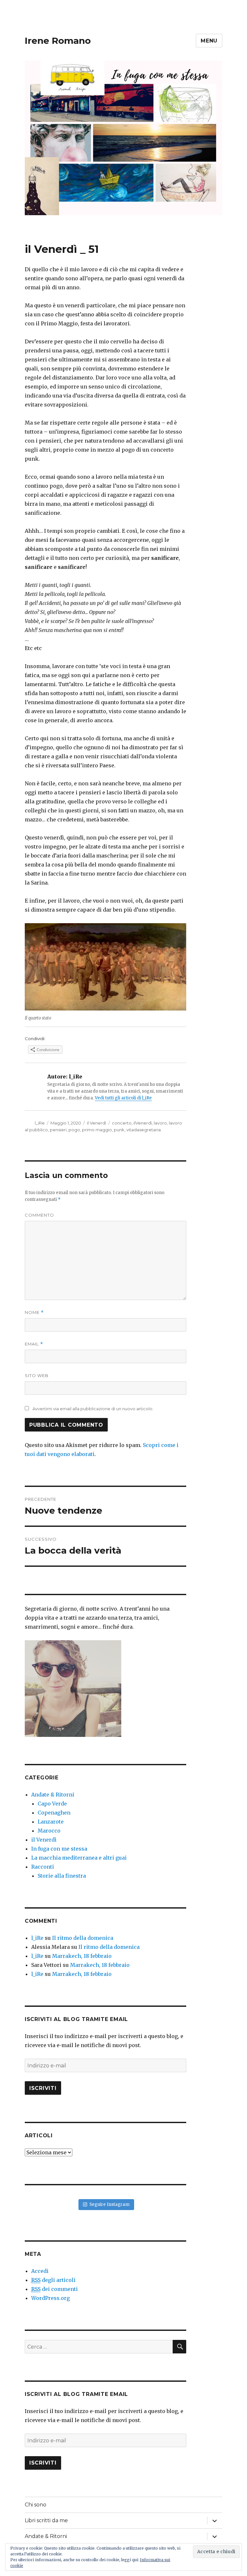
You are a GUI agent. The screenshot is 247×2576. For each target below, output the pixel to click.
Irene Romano (58, 41)
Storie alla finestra (62, 1876)
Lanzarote (51, 1822)
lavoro (160, 1123)
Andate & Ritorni (53, 1795)
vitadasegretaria (144, 1130)
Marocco (49, 1831)
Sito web (37, 1375)
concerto (122, 1123)
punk (119, 1130)
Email (34, 1344)
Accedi (40, 2271)
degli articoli (53, 2280)
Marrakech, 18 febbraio (82, 1956)
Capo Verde (52, 1804)
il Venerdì (96, 1123)
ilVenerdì (143, 1123)
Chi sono (36, 2505)
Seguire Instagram (110, 2204)
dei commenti (55, 2289)
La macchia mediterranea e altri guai (79, 1858)
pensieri (58, 1130)
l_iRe (40, 1123)
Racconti (43, 1867)
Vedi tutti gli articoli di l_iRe (123, 1098)
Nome (34, 1312)
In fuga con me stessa (59, 1849)
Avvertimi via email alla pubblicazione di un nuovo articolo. (93, 1409)
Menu (209, 41)
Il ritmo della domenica (83, 1938)
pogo (74, 1130)
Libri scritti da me (46, 2520)
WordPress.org (50, 2298)
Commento (39, 1215)
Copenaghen (54, 1813)
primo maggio (97, 1130)
